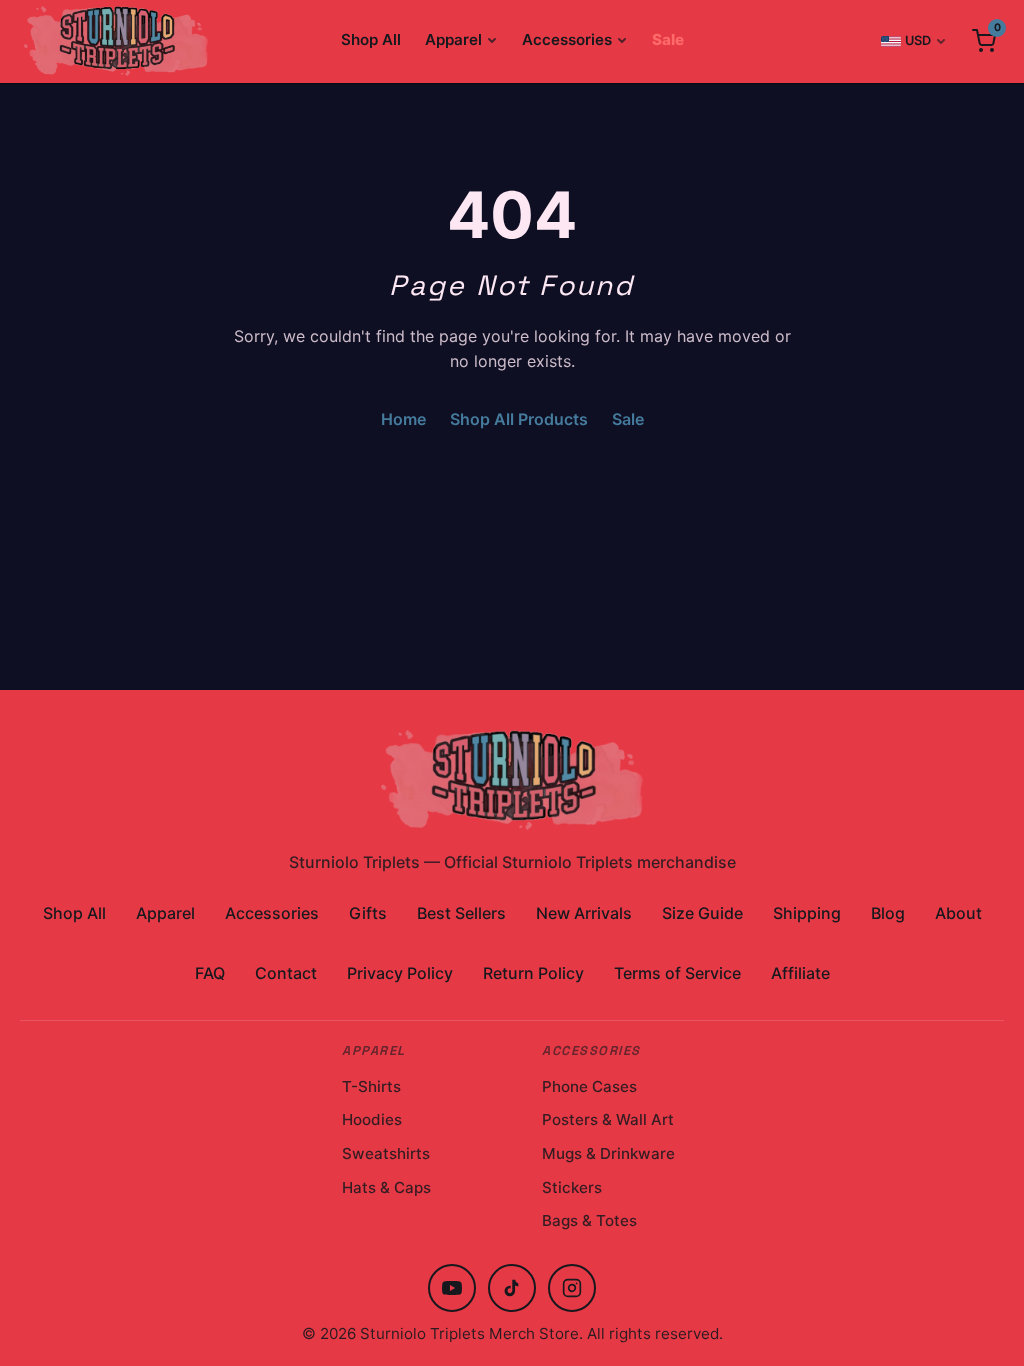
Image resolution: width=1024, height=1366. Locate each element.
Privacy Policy (400, 973)
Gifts (368, 913)
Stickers (572, 1187)
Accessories (567, 39)
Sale (668, 39)
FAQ (210, 973)
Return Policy (533, 973)
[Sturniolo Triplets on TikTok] (512, 1288)
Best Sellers (461, 913)
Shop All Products (519, 419)
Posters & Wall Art (608, 1119)
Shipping (807, 913)
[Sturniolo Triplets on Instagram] (572, 1288)
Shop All (371, 39)
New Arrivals (584, 913)
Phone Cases (589, 1086)
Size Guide (702, 913)
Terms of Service (677, 973)
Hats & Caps (386, 1187)
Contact (286, 973)
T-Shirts (371, 1086)
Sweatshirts (386, 1153)
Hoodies (372, 1119)
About (958, 913)
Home (403, 419)
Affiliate (800, 973)
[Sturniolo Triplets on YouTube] (452, 1288)
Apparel (453, 39)
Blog (888, 913)
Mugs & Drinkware (608, 1153)
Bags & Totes (589, 1220)
